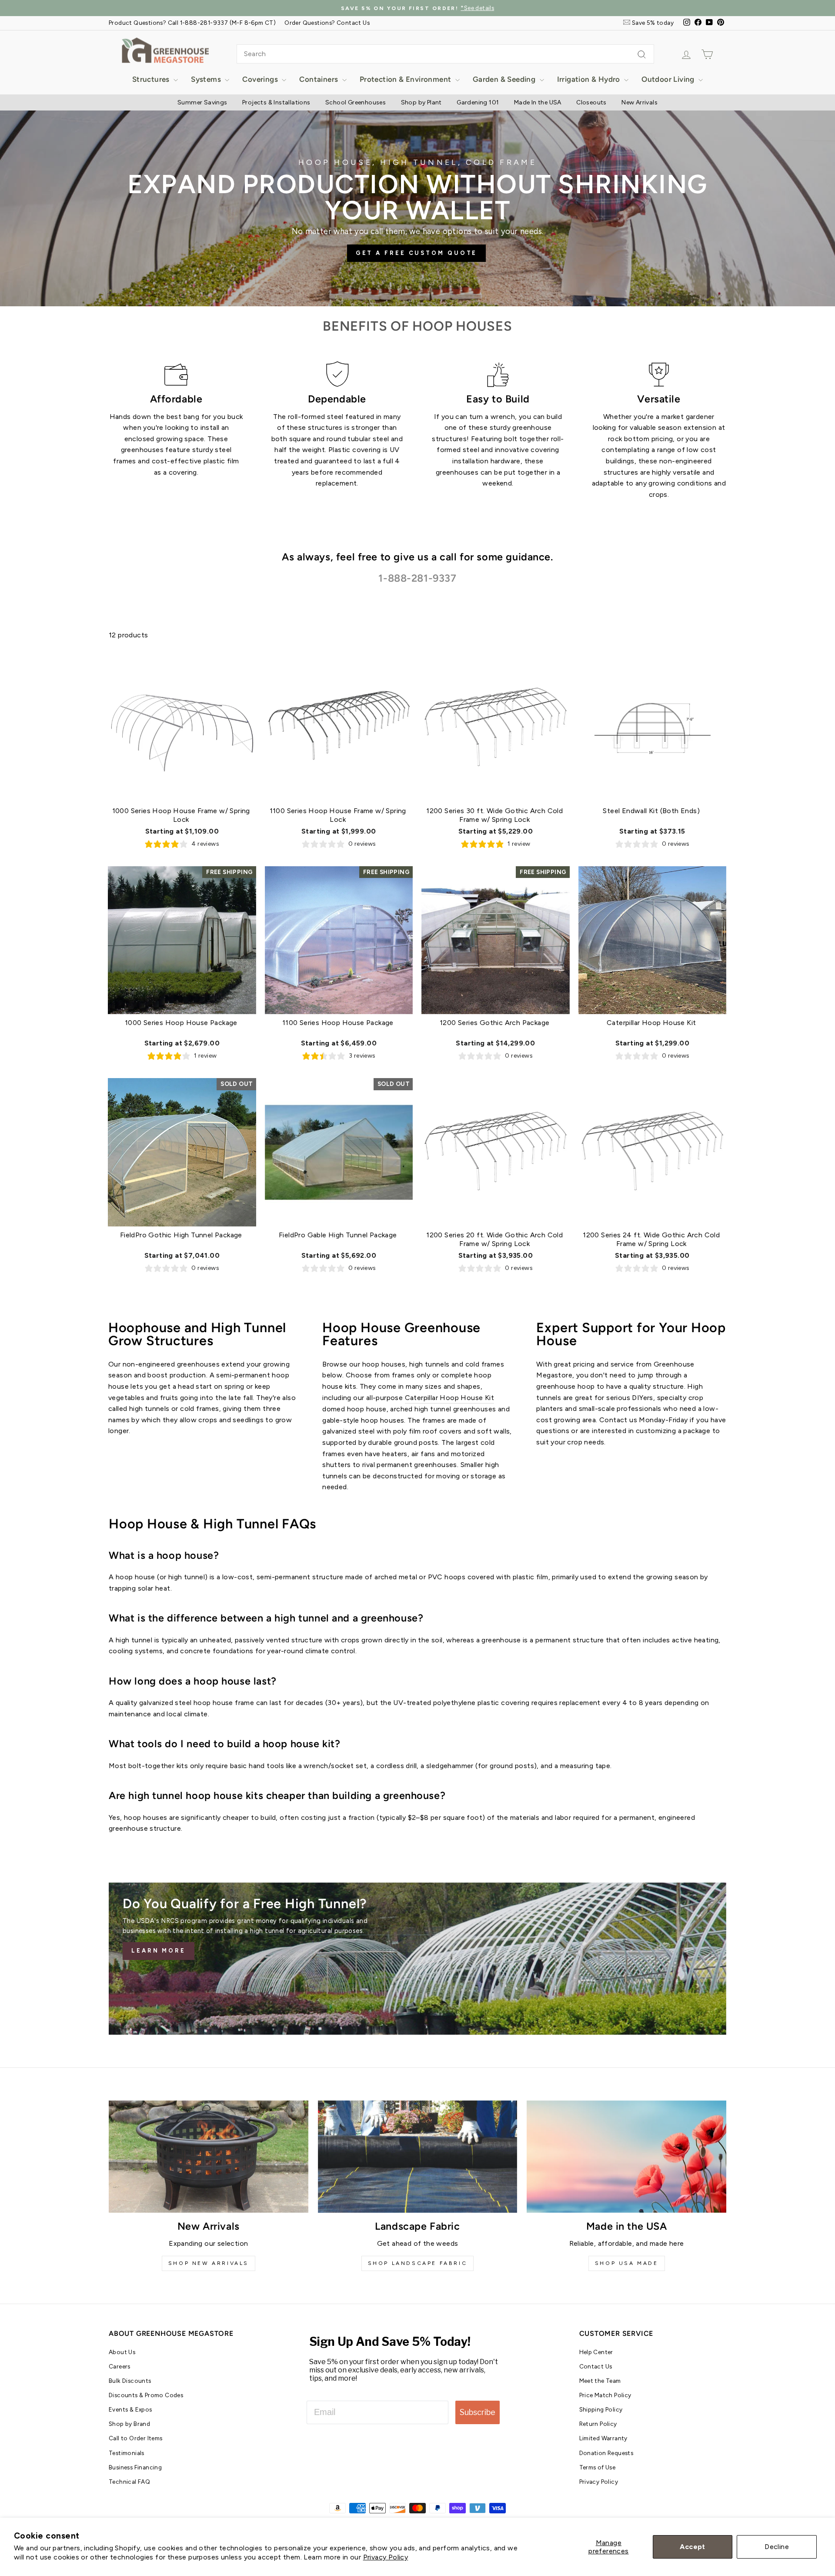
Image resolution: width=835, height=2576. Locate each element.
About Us (122, 2352)
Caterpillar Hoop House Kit (449, 1398)
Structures (152, 79)
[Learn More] (417, 1959)
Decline (777, 2547)
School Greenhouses (356, 102)
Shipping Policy (601, 2409)
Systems (207, 79)
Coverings (261, 79)
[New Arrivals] (209, 2157)
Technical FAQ (129, 2482)
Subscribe (478, 2412)
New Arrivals (640, 102)
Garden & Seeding (505, 79)
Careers (120, 2366)
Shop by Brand (129, 2424)
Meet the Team (600, 2381)
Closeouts (591, 102)
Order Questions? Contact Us (327, 23)
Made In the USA (538, 102)
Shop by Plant (421, 102)
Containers (319, 79)
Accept (692, 2547)
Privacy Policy (386, 2557)
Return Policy (598, 2424)
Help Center (596, 2352)
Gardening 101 (478, 102)
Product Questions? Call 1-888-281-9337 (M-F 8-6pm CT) (192, 23)
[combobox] (445, 54)
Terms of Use (598, 2467)
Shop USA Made (627, 2263)
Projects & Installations (276, 102)
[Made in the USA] (626, 2157)
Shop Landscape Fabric (418, 2263)
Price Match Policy (605, 2395)
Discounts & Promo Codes (146, 2395)
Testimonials (127, 2453)
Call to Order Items (136, 2438)
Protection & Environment (406, 79)
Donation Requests (606, 2453)
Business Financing (135, 2467)
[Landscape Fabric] (418, 2157)
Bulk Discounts (130, 2381)
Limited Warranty (603, 2438)
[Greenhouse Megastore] (165, 50)
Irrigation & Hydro (590, 79)
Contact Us (596, 2366)
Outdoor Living (669, 79)
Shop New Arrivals (209, 2263)
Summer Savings (202, 102)
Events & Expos (130, 2409)
